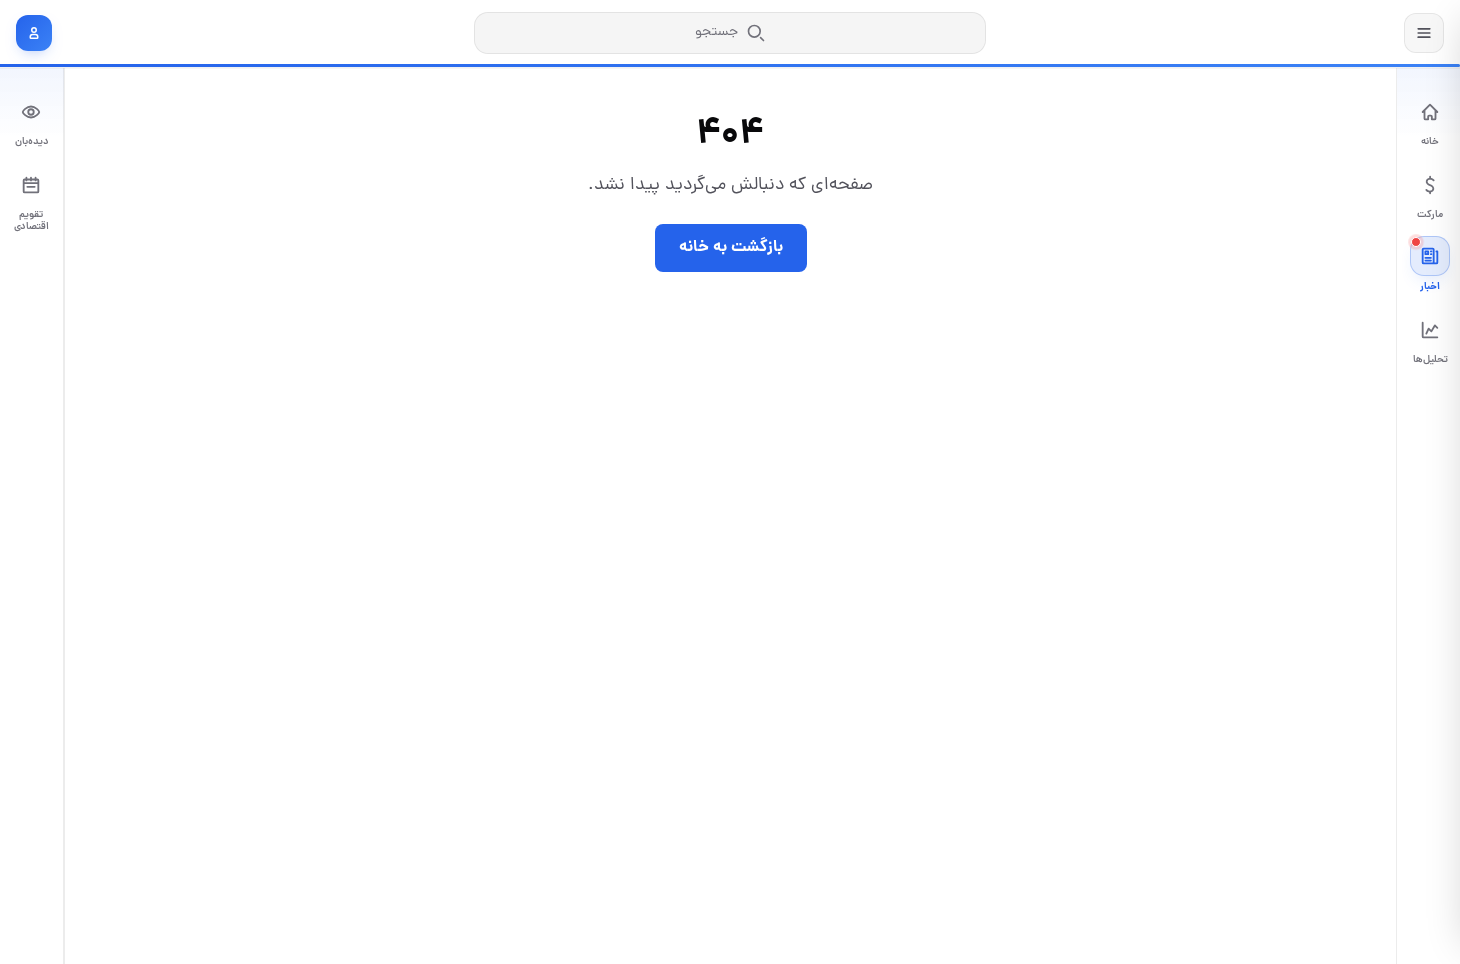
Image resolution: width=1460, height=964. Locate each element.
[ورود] (34, 33)
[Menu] (1424, 33)
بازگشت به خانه (731, 247)
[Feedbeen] (1330, 32)
